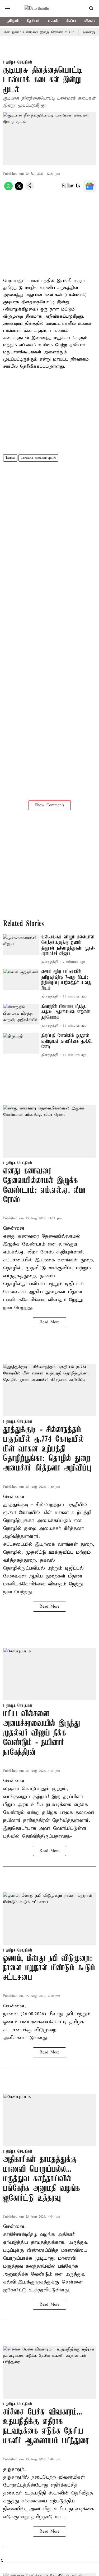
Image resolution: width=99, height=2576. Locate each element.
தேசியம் (33, 21)
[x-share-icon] (19, 189)
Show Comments (50, 805)
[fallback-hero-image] (21, 945)
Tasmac (10, 458)
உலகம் (53, 21)
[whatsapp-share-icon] (8, 189)
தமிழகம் (13, 21)
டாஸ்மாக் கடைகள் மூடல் (38, 458)
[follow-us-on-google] (89, 186)
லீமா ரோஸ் (42, 1252)
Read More (49, 1322)
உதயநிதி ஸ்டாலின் (47, 2493)
